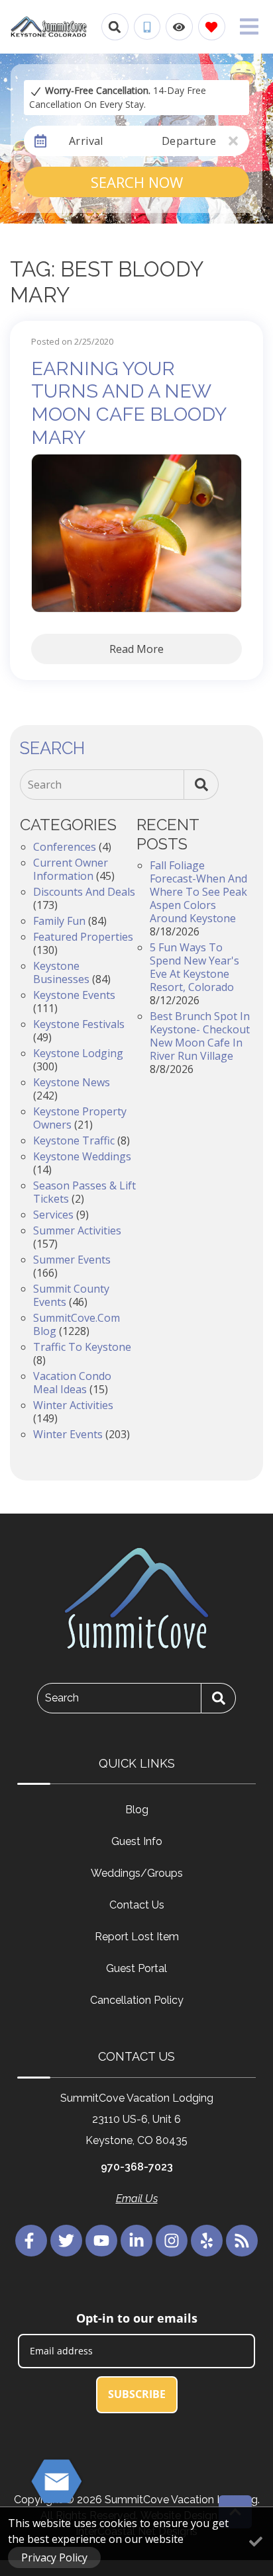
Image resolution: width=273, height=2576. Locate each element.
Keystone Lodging (78, 1053)
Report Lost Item (137, 1937)
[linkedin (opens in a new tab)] (136, 2241)
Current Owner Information (71, 869)
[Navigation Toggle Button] (249, 26)
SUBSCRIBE (137, 2394)
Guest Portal (136, 1968)
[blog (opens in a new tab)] (242, 2241)
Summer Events (72, 1260)
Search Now (137, 182)
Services (53, 1215)
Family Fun (59, 921)
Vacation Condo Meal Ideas (72, 1383)
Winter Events (68, 1434)
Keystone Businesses (61, 972)
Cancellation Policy (137, 2000)
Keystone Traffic (74, 1140)
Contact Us (137, 1905)
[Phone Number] (147, 27)
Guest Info (137, 1841)
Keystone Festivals (79, 1024)
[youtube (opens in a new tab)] (101, 2241)
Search (45, 785)
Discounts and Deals (84, 892)
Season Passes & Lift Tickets (84, 1192)
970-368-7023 (137, 2167)
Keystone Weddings (82, 1156)
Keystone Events (74, 995)
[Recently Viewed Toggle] (179, 27)
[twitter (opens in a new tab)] (66, 2241)
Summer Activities (77, 1230)
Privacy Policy (54, 2557)
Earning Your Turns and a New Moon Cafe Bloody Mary (129, 403)
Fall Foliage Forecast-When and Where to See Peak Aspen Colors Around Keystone (198, 892)
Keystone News (72, 1082)
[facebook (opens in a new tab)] (31, 2241)
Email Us (137, 2199)
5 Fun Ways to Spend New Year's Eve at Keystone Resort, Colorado (194, 967)
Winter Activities (73, 1405)
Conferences (65, 847)
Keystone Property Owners (80, 1118)
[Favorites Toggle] (212, 27)
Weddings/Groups (137, 1873)
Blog (137, 1810)
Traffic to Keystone (82, 1347)
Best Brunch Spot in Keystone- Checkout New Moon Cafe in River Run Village (200, 1036)
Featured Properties (83, 937)
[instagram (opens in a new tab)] (172, 2241)
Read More (136, 649)
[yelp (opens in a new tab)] (207, 2241)
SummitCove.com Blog (77, 1324)
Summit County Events (71, 1295)
